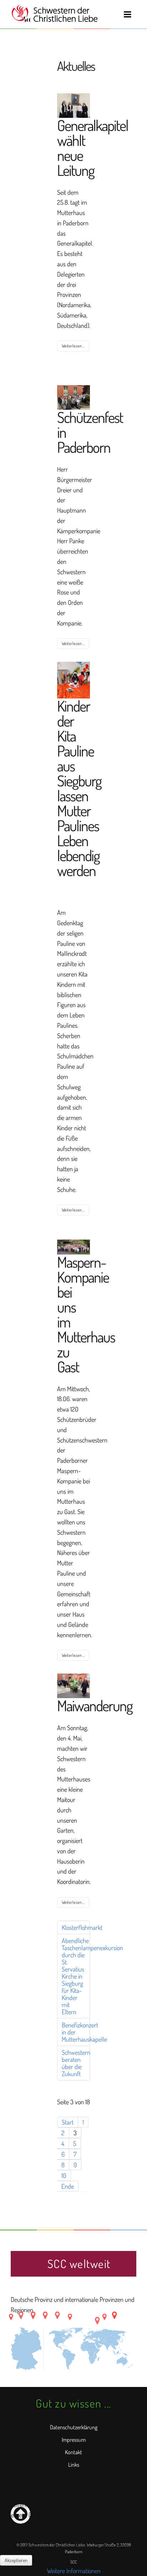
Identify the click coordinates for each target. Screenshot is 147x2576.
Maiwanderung (95, 1705)
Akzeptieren (16, 2560)
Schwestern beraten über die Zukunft (76, 2063)
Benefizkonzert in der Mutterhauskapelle (76, 2032)
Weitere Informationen (74, 2571)
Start (68, 2122)
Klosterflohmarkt (76, 1927)
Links (74, 2465)
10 (64, 2176)
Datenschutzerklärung (74, 2427)
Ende (68, 2186)
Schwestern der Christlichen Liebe (54, 14)
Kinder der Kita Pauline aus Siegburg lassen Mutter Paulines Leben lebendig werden (79, 788)
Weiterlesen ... (73, 346)
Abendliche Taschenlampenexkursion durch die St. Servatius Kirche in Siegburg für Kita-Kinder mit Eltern (76, 1976)
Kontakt (73, 2452)
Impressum (74, 2440)
